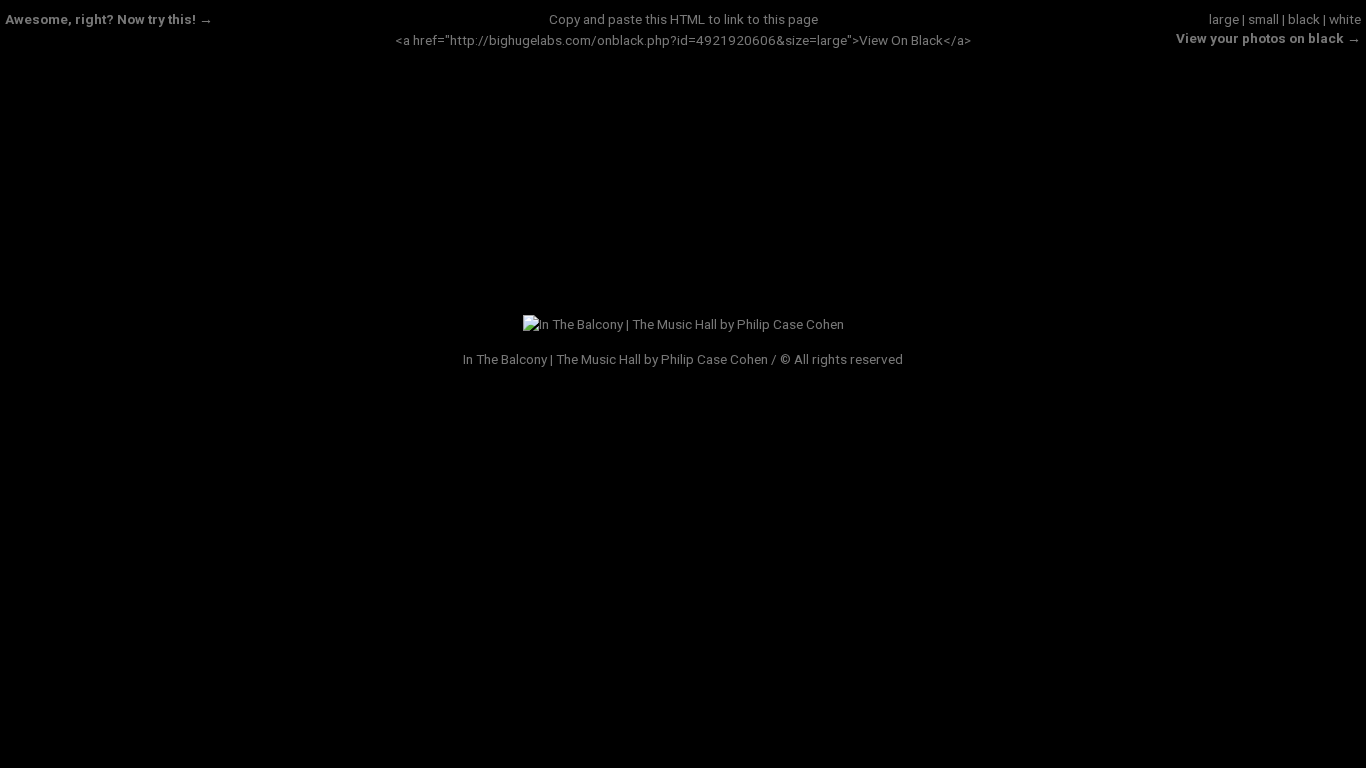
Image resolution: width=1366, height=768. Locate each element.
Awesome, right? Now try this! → (109, 19)
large (1224, 19)
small (1263, 19)
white (1345, 19)
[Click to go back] (683, 324)
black (1304, 19)
